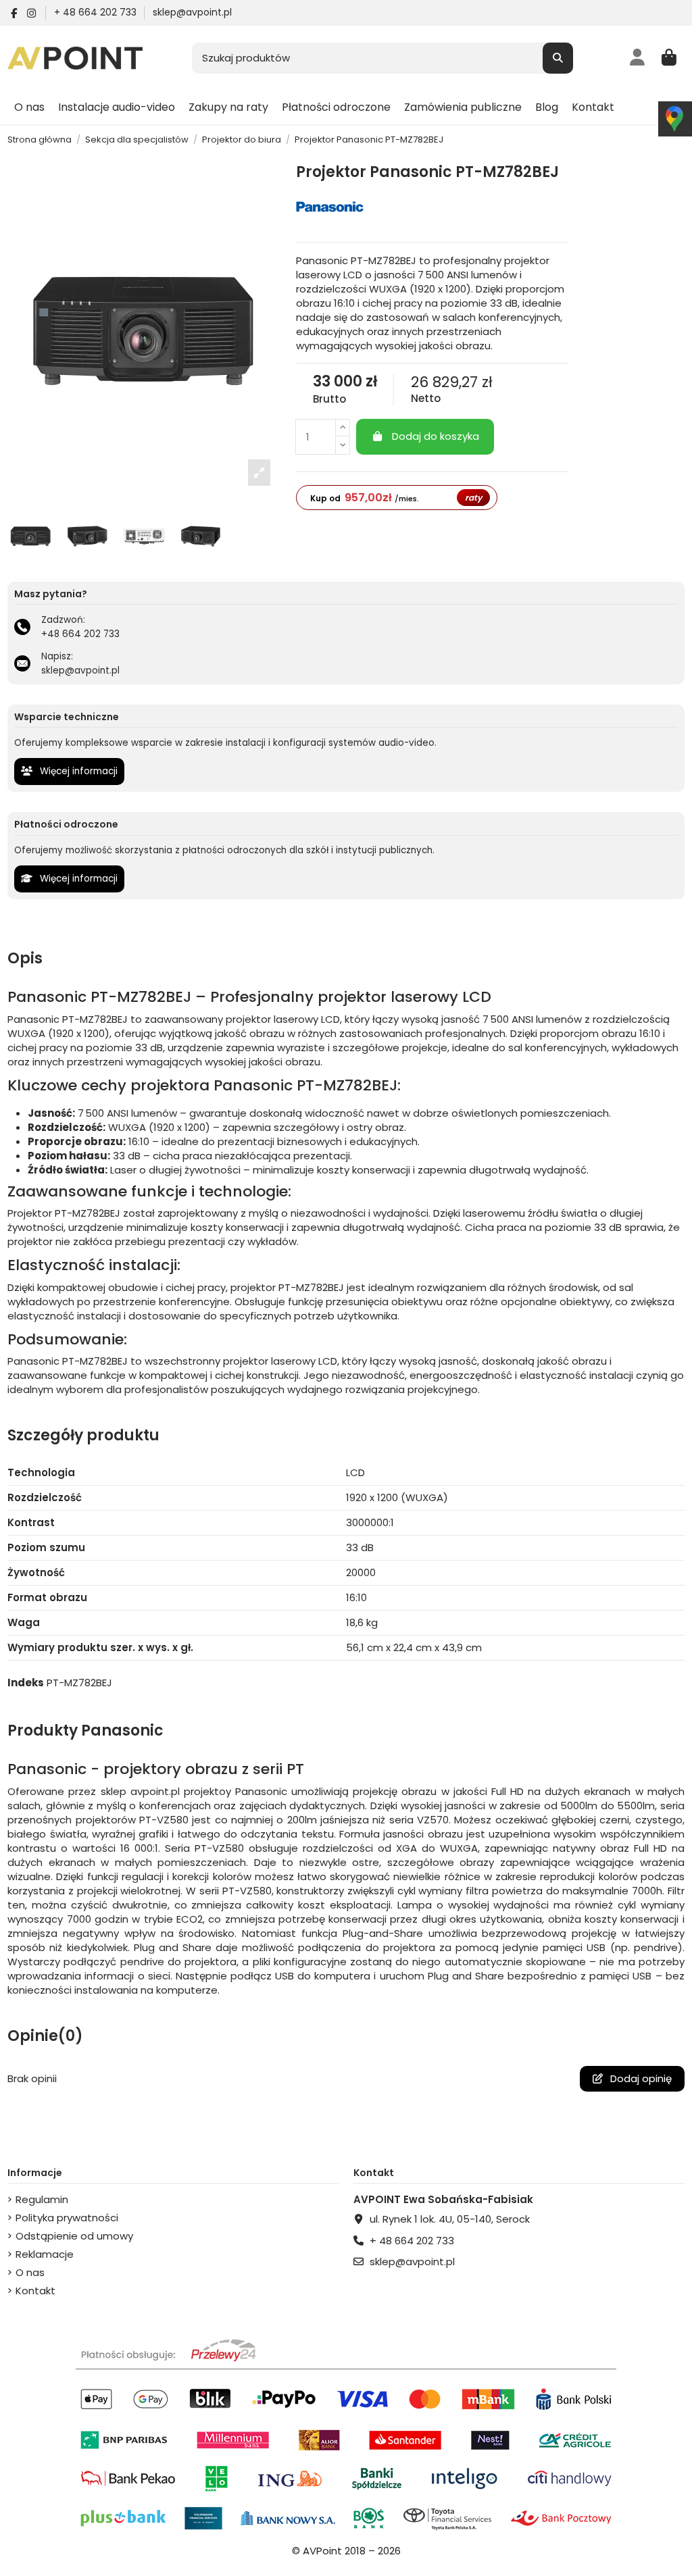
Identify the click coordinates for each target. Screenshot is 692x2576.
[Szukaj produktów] (558, 58)
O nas (30, 2272)
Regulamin (42, 2199)
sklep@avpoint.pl (192, 12)
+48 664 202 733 (80, 634)
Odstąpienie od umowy (74, 2236)
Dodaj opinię (640, 2078)
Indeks (26, 1683)
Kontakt (35, 2291)
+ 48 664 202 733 (97, 12)
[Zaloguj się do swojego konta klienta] (638, 58)
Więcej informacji (77, 771)
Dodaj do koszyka (436, 436)
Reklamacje (45, 2254)
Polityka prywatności (67, 2218)
